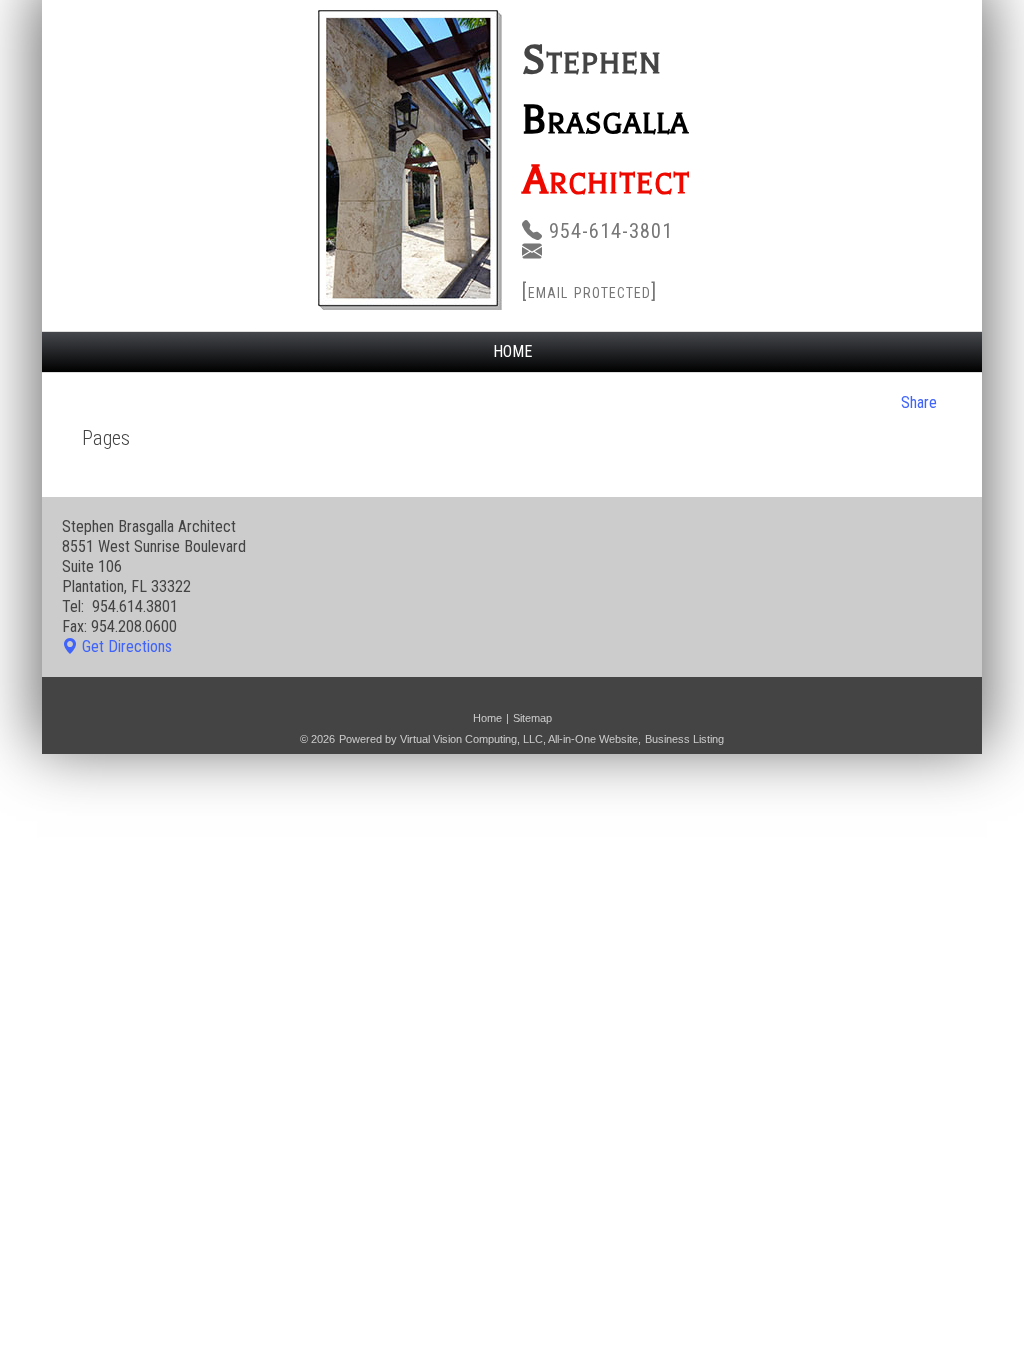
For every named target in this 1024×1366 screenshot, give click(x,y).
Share (919, 402)
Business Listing (684, 739)
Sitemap (532, 718)
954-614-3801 (611, 231)
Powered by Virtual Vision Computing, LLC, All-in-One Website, (490, 739)
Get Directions (127, 646)
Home (512, 351)
